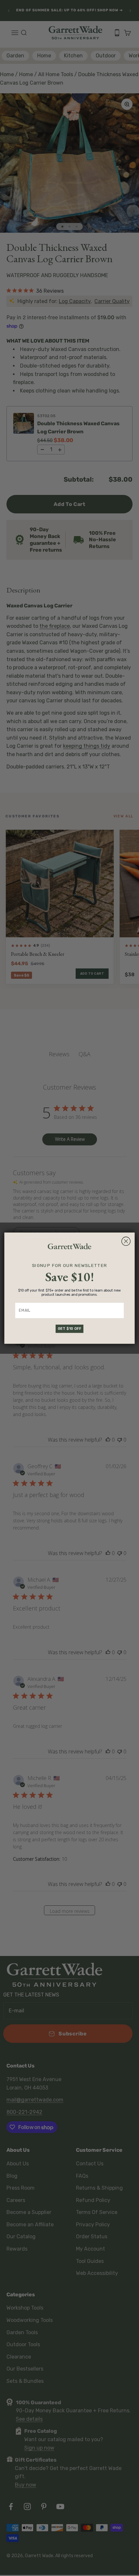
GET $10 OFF (70, 1328)
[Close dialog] (126, 1241)
